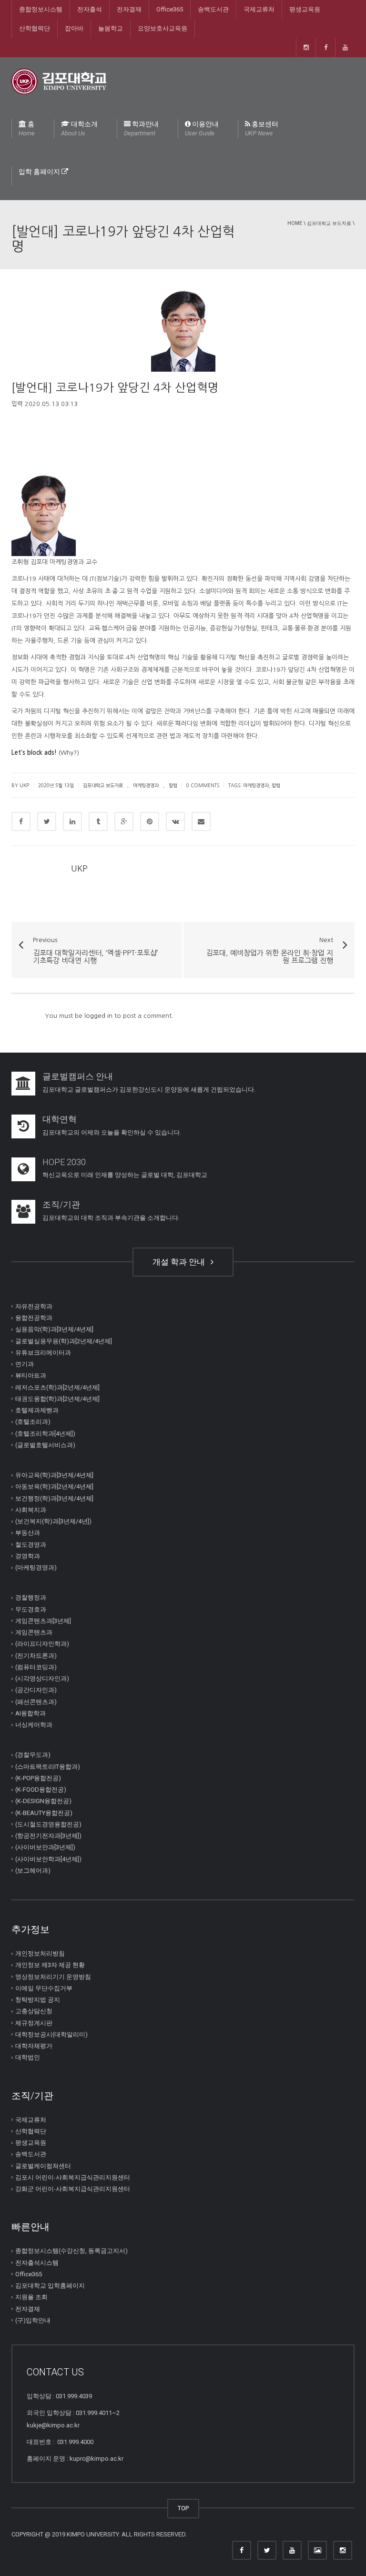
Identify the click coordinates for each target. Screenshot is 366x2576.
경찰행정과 (31, 1597)
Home (295, 223)
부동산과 (28, 1533)
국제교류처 (259, 9)
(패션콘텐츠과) (36, 1701)
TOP (183, 2508)
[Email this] (201, 821)
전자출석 (90, 9)
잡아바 (74, 28)
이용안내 (202, 128)
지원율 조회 (31, 2297)
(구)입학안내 (33, 2320)
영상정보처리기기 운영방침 (53, 1976)
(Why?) (69, 753)
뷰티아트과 (31, 1375)
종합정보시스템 (41, 9)
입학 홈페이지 (40, 172)
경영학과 (28, 1556)
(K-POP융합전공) (38, 1778)
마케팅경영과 (146, 785)
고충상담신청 (34, 2011)
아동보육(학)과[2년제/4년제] (54, 1486)
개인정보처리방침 (40, 1953)
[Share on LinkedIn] (72, 821)
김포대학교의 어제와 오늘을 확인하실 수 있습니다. (112, 1132)
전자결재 (129, 9)
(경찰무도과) (33, 1755)
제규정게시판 (34, 2023)
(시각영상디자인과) (42, 1678)
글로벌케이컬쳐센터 (43, 2165)
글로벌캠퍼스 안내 (78, 1076)
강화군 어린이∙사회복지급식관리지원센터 (73, 2189)
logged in (98, 1016)
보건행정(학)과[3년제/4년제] (54, 1498)
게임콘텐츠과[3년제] (43, 1621)
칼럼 (173, 785)
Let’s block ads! (34, 753)
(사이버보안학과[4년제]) (48, 1859)
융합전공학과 (34, 1318)
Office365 (170, 9)
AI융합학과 (30, 1713)
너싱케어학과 (34, 1725)
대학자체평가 (34, 2046)
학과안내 (141, 128)
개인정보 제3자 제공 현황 (50, 1965)
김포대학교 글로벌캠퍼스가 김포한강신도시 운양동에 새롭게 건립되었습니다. (149, 1090)
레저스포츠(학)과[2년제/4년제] (57, 1387)
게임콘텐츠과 (34, 1632)
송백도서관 (213, 9)
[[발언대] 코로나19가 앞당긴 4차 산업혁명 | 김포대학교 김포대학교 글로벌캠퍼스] (59, 81)
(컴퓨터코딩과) (36, 1667)
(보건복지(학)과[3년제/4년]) (53, 1521)
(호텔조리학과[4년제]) (45, 1433)
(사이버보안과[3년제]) (45, 1847)
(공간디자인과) (36, 1690)
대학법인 (28, 2057)
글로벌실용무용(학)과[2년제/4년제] (64, 1341)
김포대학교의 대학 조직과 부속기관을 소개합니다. (111, 1218)
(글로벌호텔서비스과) (45, 1445)
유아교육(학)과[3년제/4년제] (54, 1475)
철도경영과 (31, 1544)
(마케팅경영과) (36, 1567)
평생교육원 (305, 9)
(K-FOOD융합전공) (41, 1790)
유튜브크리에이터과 (43, 1353)
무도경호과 (31, 1609)
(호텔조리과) (33, 1422)
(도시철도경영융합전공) (48, 1824)
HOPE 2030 (64, 1162)
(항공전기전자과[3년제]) (48, 1836)
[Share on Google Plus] (124, 821)
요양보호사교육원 (163, 28)
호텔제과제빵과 (37, 1410)
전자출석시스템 (37, 2262)
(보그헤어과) (33, 1871)
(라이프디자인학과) (42, 1644)
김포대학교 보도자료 (329, 223)
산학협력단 (35, 28)
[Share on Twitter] (47, 821)
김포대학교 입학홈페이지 (50, 2286)
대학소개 (79, 128)
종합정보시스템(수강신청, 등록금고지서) (71, 2251)
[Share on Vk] (175, 821)
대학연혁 (60, 1119)
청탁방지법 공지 (38, 2000)
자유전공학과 (34, 1306)
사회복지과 (31, 1510)
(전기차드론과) (36, 1655)
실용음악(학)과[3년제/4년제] (54, 1329)
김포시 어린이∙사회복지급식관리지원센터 (73, 2177)
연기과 (25, 1364)
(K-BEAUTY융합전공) (44, 1812)
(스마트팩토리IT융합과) (48, 1766)
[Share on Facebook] (21, 821)
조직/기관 (61, 1204)
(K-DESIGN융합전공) (43, 1801)
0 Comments (203, 785)
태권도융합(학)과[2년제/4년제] (57, 1399)
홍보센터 (262, 128)
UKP (79, 869)
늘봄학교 (111, 28)
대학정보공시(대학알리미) (51, 2034)
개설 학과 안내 (181, 1262)
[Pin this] (150, 821)
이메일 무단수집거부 (44, 1988)
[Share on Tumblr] (98, 821)
